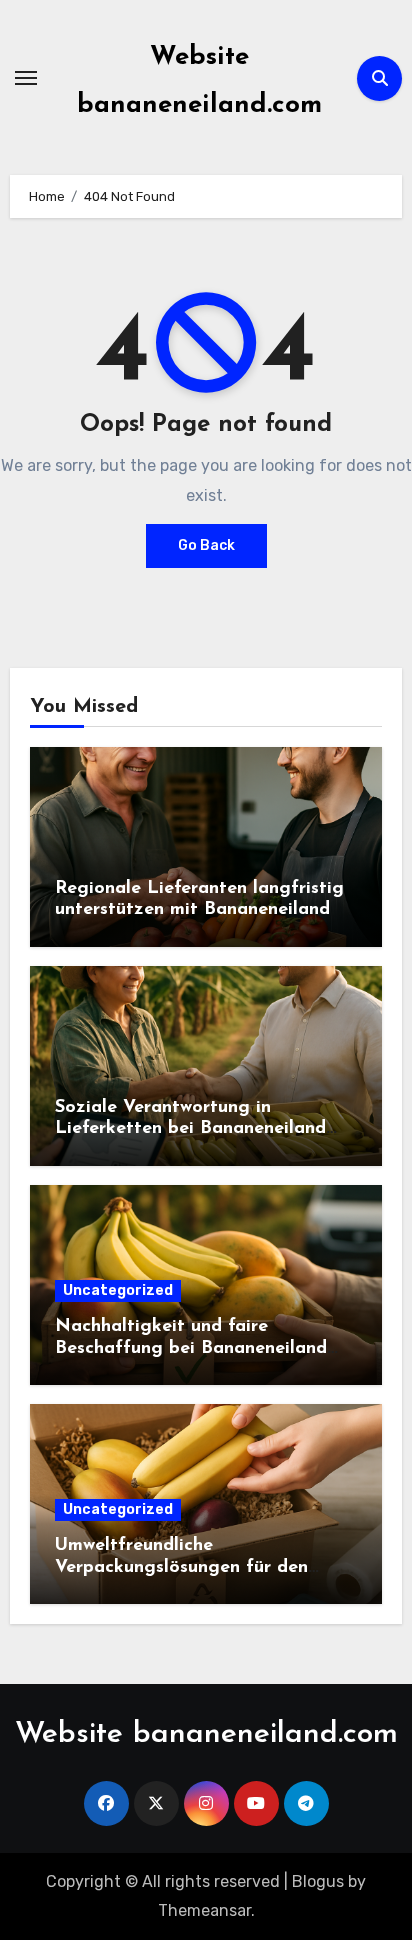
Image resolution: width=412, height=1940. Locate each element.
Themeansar (204, 1910)
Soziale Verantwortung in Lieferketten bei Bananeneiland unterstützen (190, 1129)
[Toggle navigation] (26, 78)
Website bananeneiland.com (206, 1734)
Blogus (318, 1881)
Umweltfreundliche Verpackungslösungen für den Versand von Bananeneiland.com (193, 1567)
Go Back (206, 545)
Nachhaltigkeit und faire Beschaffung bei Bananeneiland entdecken (191, 1348)
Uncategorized (118, 1290)
